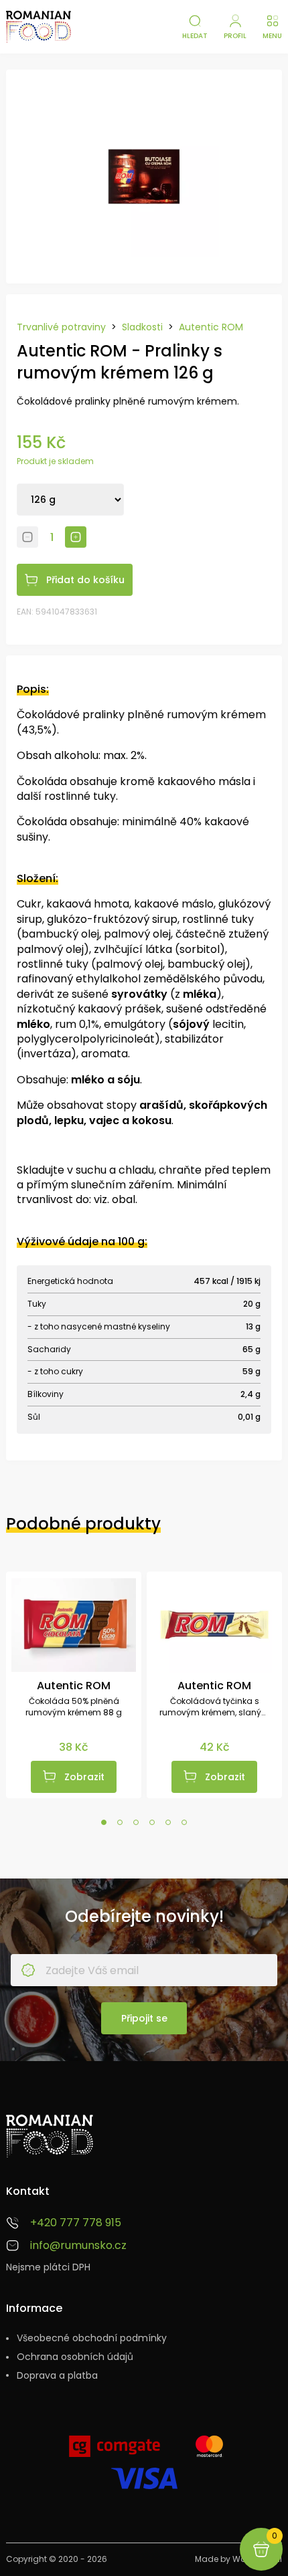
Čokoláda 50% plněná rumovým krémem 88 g (74, 1707)
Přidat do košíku (85, 580)
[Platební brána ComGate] (115, 2452)
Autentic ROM (211, 327)
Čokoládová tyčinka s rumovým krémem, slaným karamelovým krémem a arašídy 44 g (215, 1707)
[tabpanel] (74, 1685)
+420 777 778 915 (76, 2223)
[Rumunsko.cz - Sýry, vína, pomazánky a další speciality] (39, 27)
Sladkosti (142, 327)
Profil (235, 36)
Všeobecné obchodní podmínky (92, 2338)
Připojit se (144, 2018)
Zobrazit (84, 1777)
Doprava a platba (57, 2376)
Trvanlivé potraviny (61, 327)
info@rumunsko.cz (78, 2246)
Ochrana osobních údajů (75, 2357)
